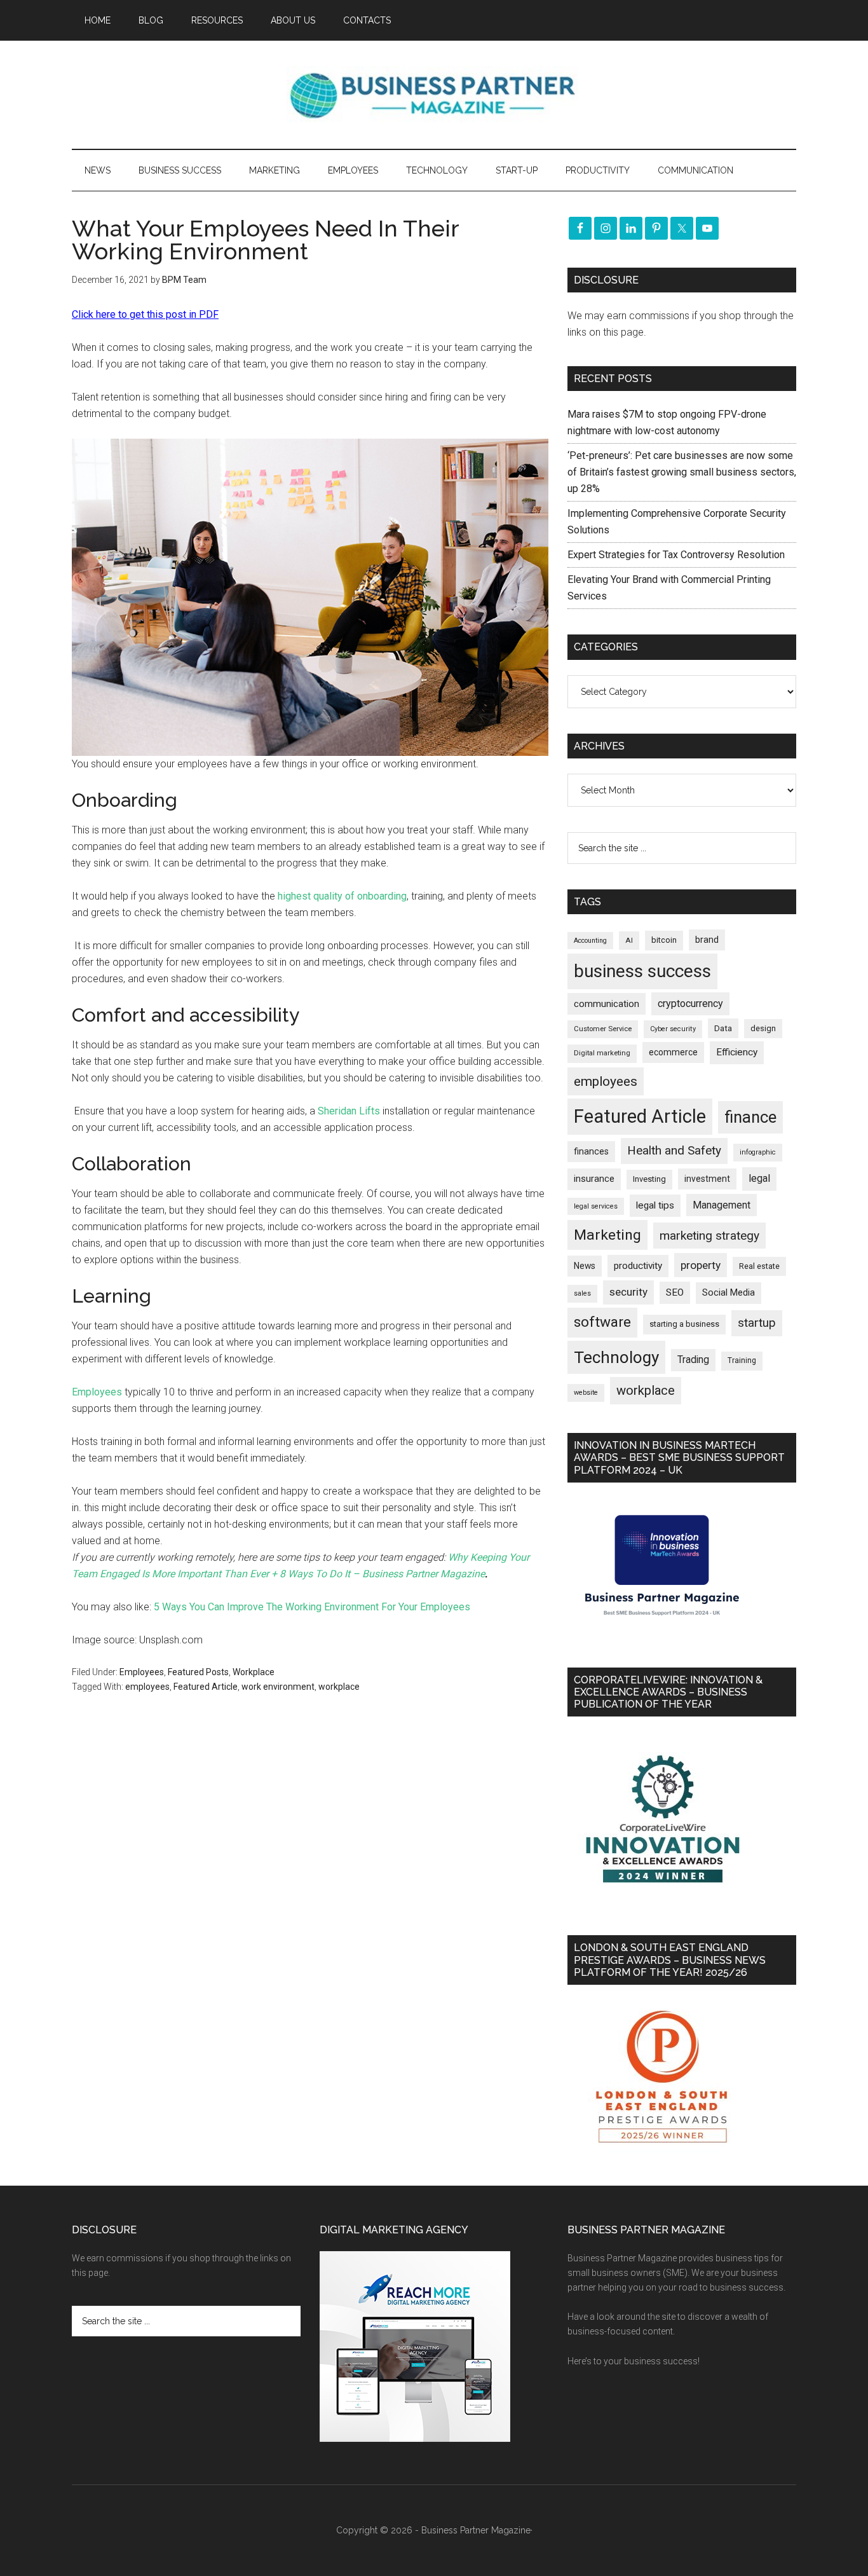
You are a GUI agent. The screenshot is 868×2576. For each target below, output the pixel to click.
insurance (594, 1179)
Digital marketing (602, 1053)
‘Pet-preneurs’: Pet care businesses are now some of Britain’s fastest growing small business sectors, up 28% (682, 472)
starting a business (684, 1324)
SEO (675, 1292)
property (701, 1265)
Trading (693, 1360)
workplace (339, 1687)
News (585, 1266)
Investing (649, 1179)
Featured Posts (198, 1672)
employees (147, 1687)
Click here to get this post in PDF (145, 314)
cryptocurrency (690, 1004)
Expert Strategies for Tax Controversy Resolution (677, 555)
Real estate (759, 1266)
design (763, 1028)
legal (759, 1178)
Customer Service (603, 1029)
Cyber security (673, 1029)
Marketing (607, 1235)
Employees (97, 1392)
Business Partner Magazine (434, 95)
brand (707, 940)
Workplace (254, 1672)
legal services (596, 1206)
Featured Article (206, 1687)
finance (750, 1117)
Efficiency (737, 1052)
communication (607, 1004)
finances (591, 1151)
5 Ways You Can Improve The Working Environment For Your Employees (312, 1607)
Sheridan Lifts (349, 1111)
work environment (278, 1687)
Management (722, 1205)
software (602, 1322)
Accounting (590, 941)
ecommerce (673, 1052)
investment (707, 1179)
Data (723, 1028)
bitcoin (664, 940)
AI (629, 940)
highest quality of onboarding (342, 896)
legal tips (655, 1205)
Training (742, 1360)
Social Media (729, 1293)
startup (757, 1323)
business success (642, 971)
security (628, 1292)
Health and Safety (674, 1150)
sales (582, 1293)
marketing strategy (709, 1236)
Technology (616, 1357)
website (586, 1393)
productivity (638, 1266)
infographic (758, 1152)
